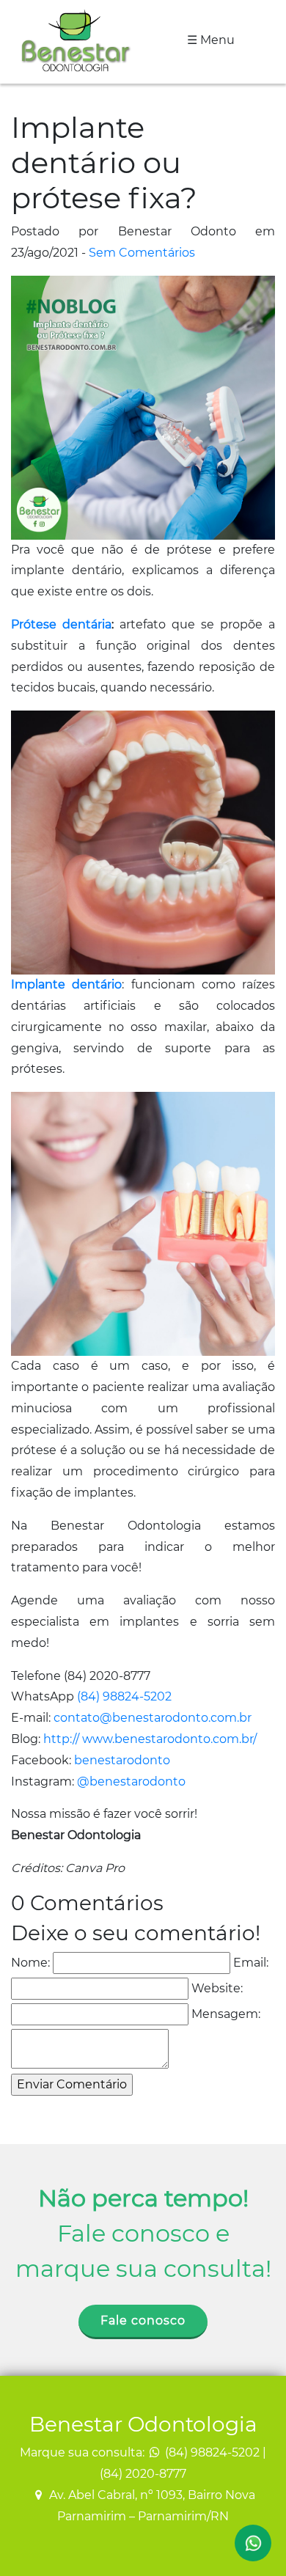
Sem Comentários (142, 253)
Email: (251, 1963)
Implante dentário (66, 984)
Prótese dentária (61, 624)
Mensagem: (226, 2014)
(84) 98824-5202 (124, 1696)
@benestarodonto (131, 1781)
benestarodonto (122, 1760)
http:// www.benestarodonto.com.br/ (150, 1739)
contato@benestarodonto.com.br (153, 1718)
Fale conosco (143, 2320)
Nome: (30, 1963)
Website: (217, 1988)
